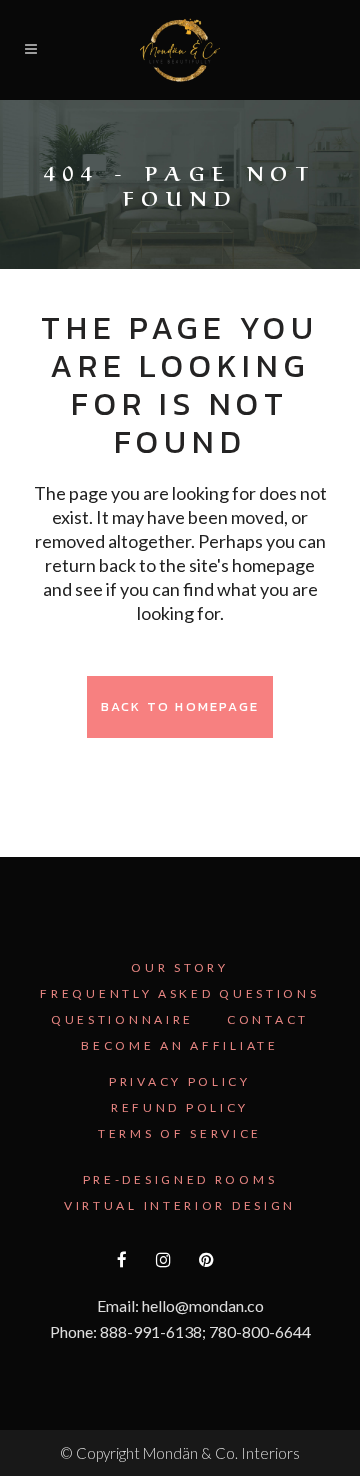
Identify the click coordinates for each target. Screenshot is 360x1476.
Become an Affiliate (179, 1045)
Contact (268, 1019)
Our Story (179, 967)
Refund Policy (180, 1107)
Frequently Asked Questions (179, 993)
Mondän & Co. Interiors (221, 1453)
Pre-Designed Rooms (180, 1179)
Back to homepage (180, 706)
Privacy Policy (180, 1081)
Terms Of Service (180, 1133)
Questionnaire (122, 1019)
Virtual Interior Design (180, 1205)
